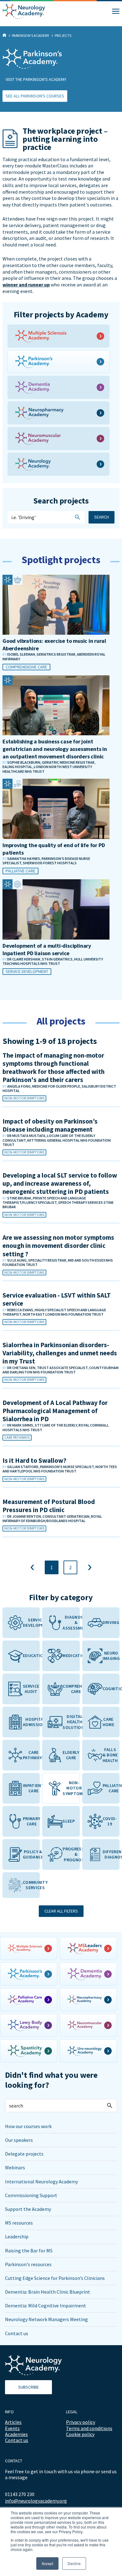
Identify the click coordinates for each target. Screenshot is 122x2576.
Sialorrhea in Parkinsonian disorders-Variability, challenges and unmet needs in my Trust (60, 1353)
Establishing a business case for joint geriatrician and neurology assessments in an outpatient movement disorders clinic (55, 749)
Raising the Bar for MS (29, 2251)
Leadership (17, 2236)
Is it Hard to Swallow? (34, 1460)
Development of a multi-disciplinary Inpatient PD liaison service (47, 949)
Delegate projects (24, 2154)
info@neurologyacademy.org (36, 2501)
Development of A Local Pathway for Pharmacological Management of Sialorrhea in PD (55, 1411)
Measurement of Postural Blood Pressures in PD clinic (49, 1506)
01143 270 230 (20, 2494)
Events (12, 2428)
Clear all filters (61, 1911)
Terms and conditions (89, 2428)
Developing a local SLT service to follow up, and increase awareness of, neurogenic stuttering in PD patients (60, 1184)
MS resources (19, 2223)
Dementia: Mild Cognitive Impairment (46, 2305)
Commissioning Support (31, 2195)
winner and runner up (26, 285)
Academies (16, 2434)
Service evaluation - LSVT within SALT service (57, 1299)
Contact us (17, 2333)
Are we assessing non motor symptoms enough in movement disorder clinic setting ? (58, 1246)
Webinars (15, 2167)
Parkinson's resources (28, 2264)
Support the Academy (28, 2209)
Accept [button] (47, 2563)
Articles (13, 2422)
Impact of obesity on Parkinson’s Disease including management (50, 1125)
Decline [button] (74, 2563)
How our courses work (28, 2126)
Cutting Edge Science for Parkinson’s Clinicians (55, 2278)
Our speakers (19, 2140)
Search (102, 517)
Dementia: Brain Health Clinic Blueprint (48, 2292)
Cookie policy (80, 2434)
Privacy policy (81, 2422)
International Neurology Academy (41, 2181)
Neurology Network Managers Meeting (46, 2319)
